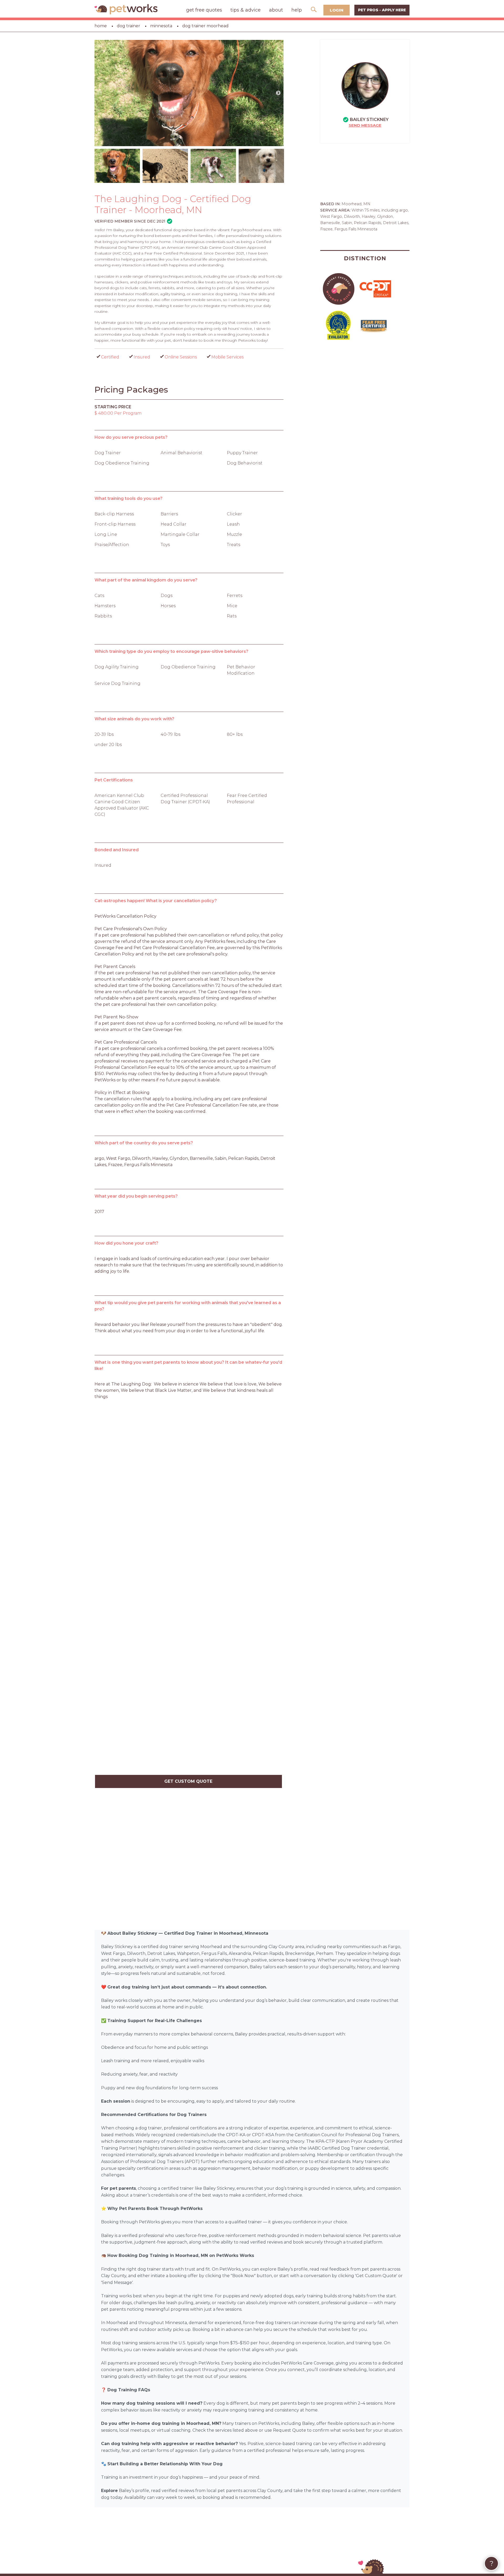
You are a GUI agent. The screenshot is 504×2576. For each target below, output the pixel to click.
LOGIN (337, 10)
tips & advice (246, 10)
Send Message (365, 125)
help (297, 10)
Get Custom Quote (188, 1781)
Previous (100, 93)
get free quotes (204, 10)
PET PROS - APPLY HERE (382, 10)
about (276, 10)
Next (278, 93)
